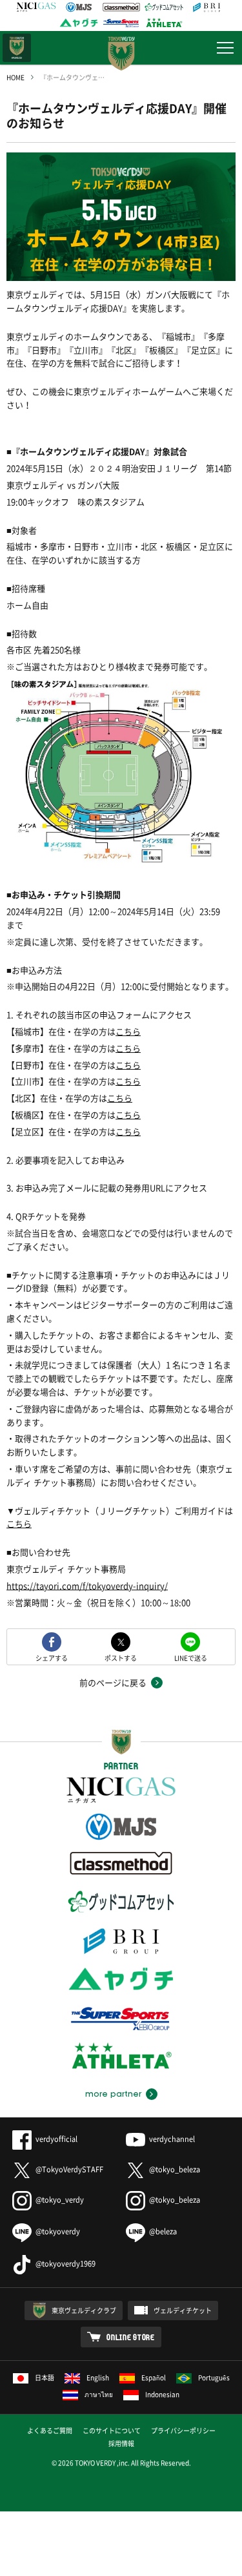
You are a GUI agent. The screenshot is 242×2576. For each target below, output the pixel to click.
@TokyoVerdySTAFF (69, 2169)
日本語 (45, 2377)
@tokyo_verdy (60, 2200)
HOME (15, 77)
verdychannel (172, 2139)
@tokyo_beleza (175, 2169)
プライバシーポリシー (183, 2430)
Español (154, 2377)
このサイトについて (112, 2430)
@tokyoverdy (58, 2231)
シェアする (52, 1657)
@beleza (163, 2231)
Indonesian (162, 2394)
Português (214, 2377)
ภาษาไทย (99, 2394)
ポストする (121, 1657)
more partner (113, 2094)
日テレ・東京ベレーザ (17, 48)
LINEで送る (191, 1657)
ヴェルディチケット (183, 2310)
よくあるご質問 (50, 2430)
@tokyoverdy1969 (66, 2264)
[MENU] (225, 48)
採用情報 (121, 2443)
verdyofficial (56, 2139)
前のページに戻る (113, 1682)
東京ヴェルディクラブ (84, 2310)
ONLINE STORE (131, 2337)
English (98, 2377)
